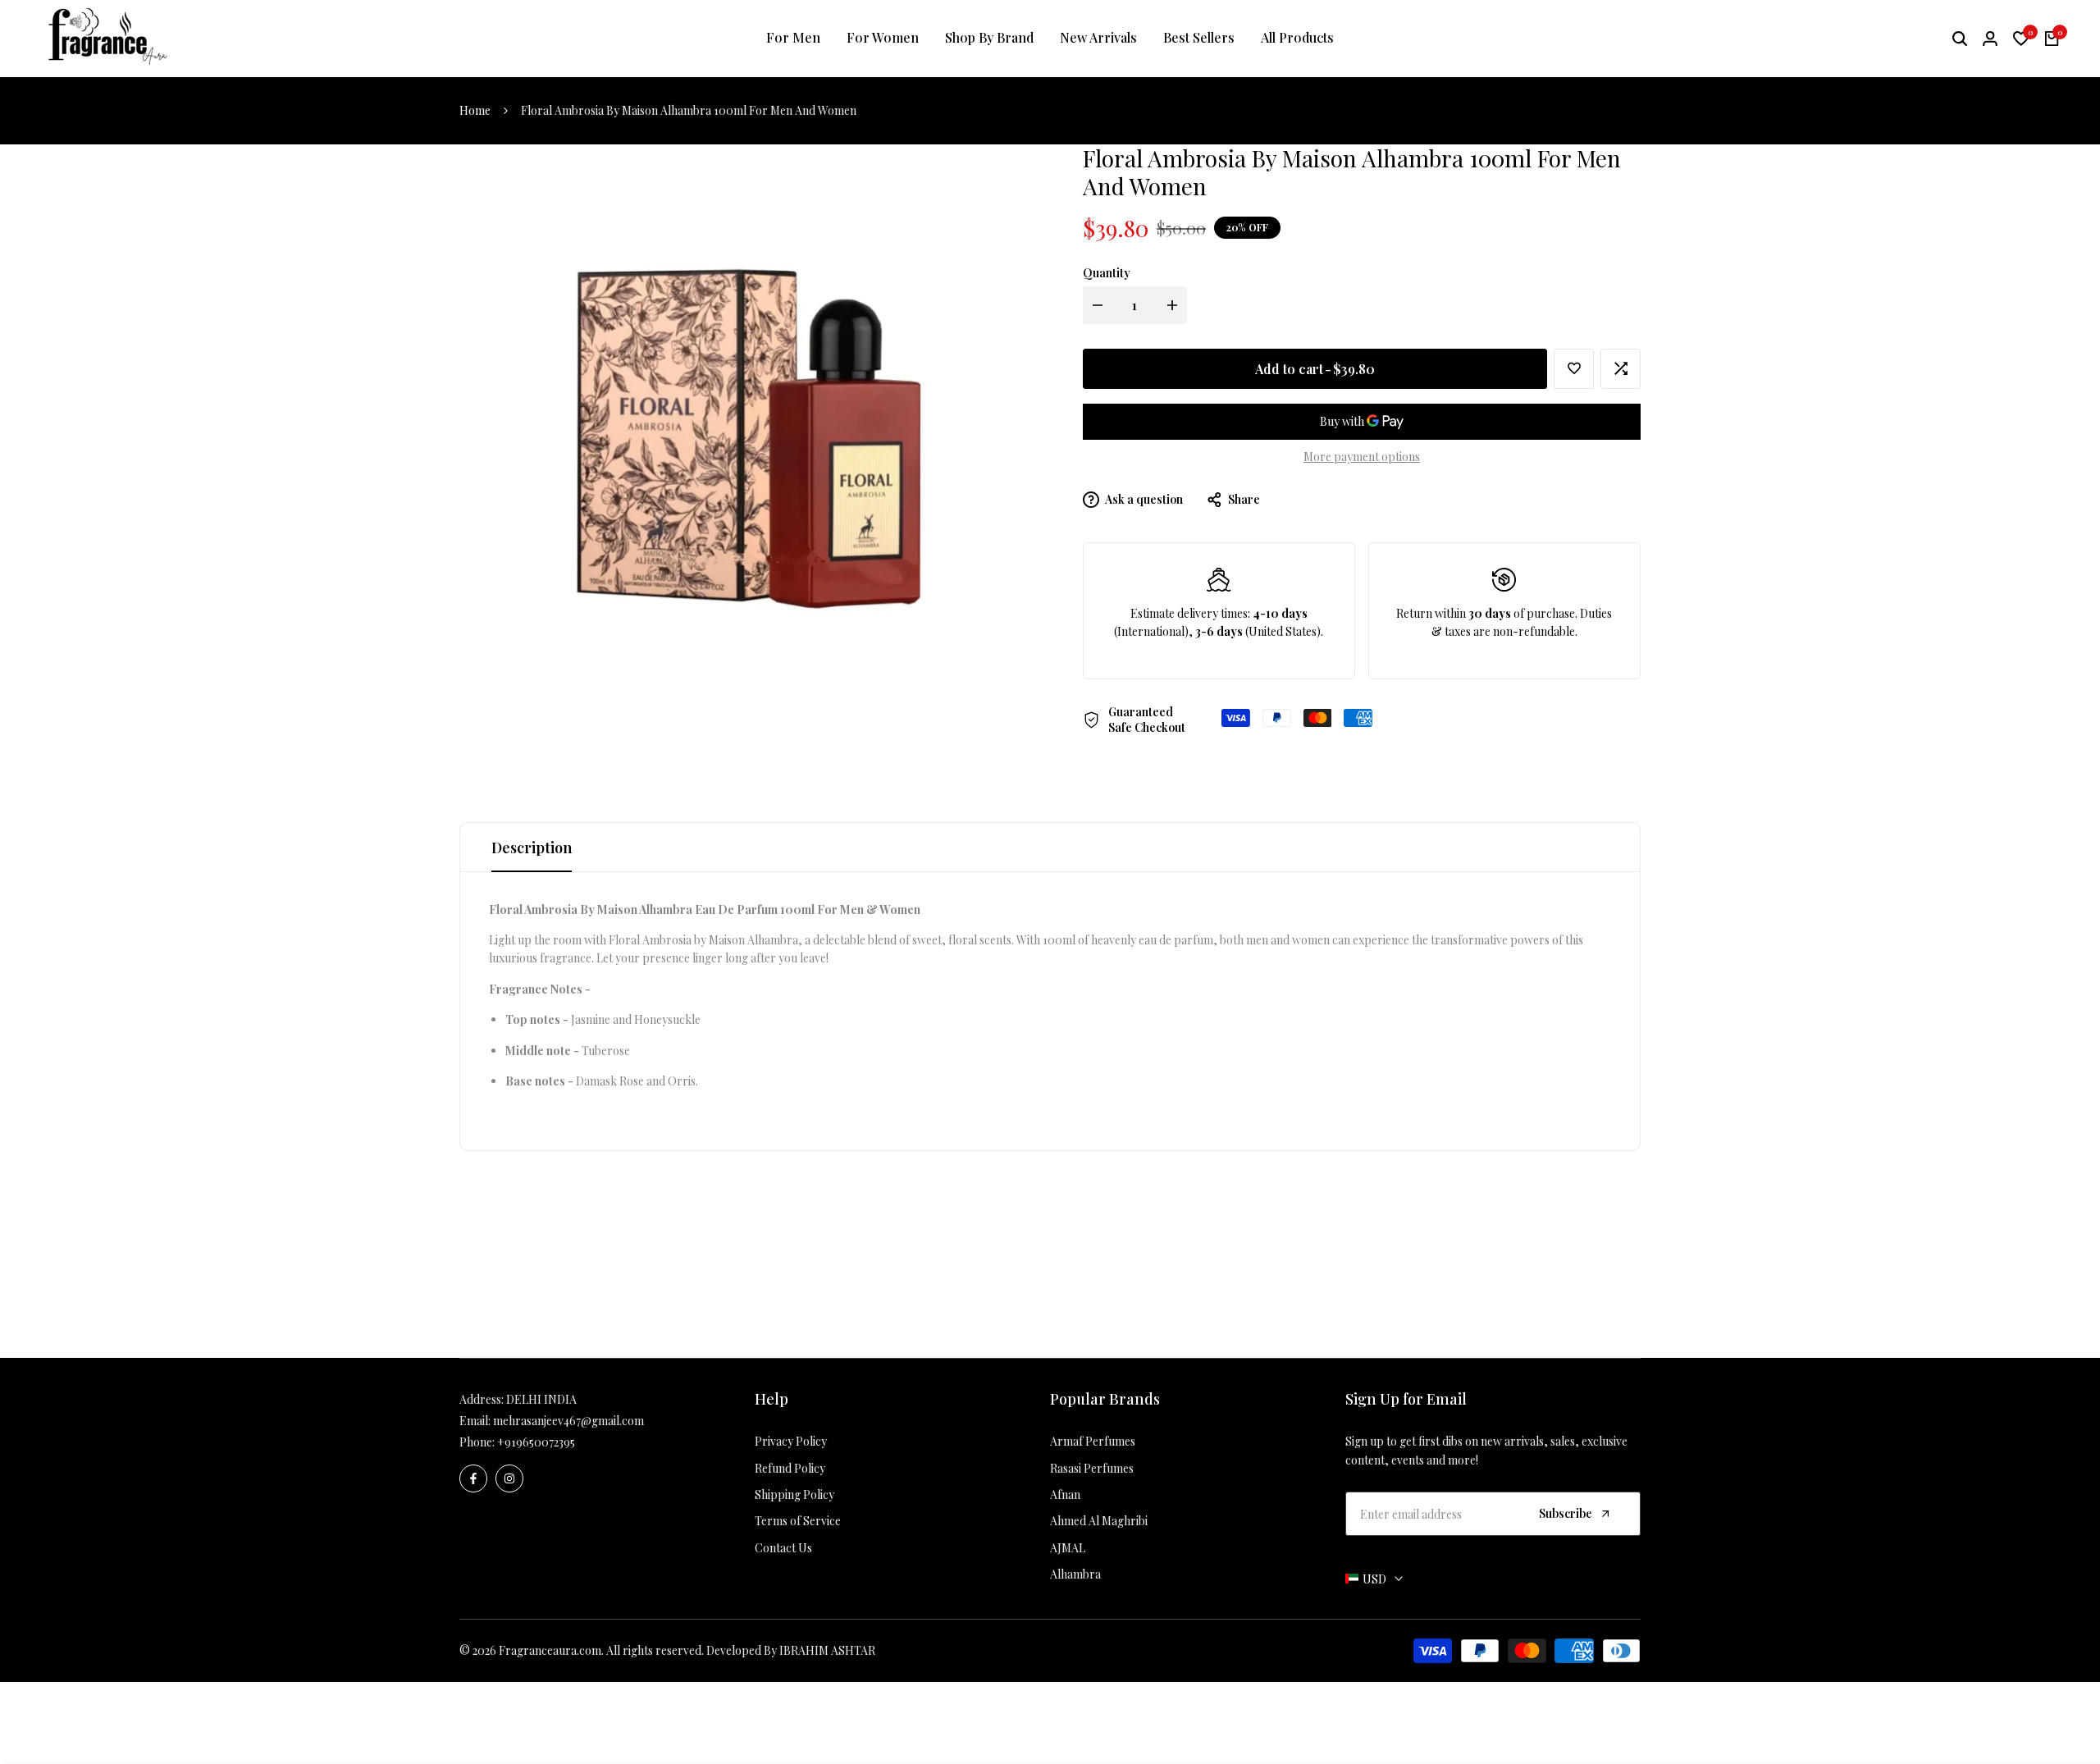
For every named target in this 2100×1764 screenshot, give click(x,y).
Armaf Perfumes (1093, 1441)
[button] (1574, 369)
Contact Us (783, 1548)
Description (532, 848)
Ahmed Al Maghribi (1099, 1521)
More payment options (1362, 457)
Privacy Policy (791, 1441)
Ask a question (1143, 499)
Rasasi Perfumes (1092, 1468)
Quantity (1107, 273)
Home (475, 110)
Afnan (1065, 1494)
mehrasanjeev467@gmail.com (568, 1421)
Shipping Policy (794, 1494)
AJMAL (1068, 1548)
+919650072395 (536, 1442)
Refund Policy (790, 1468)
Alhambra (1075, 1574)
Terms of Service (798, 1521)
